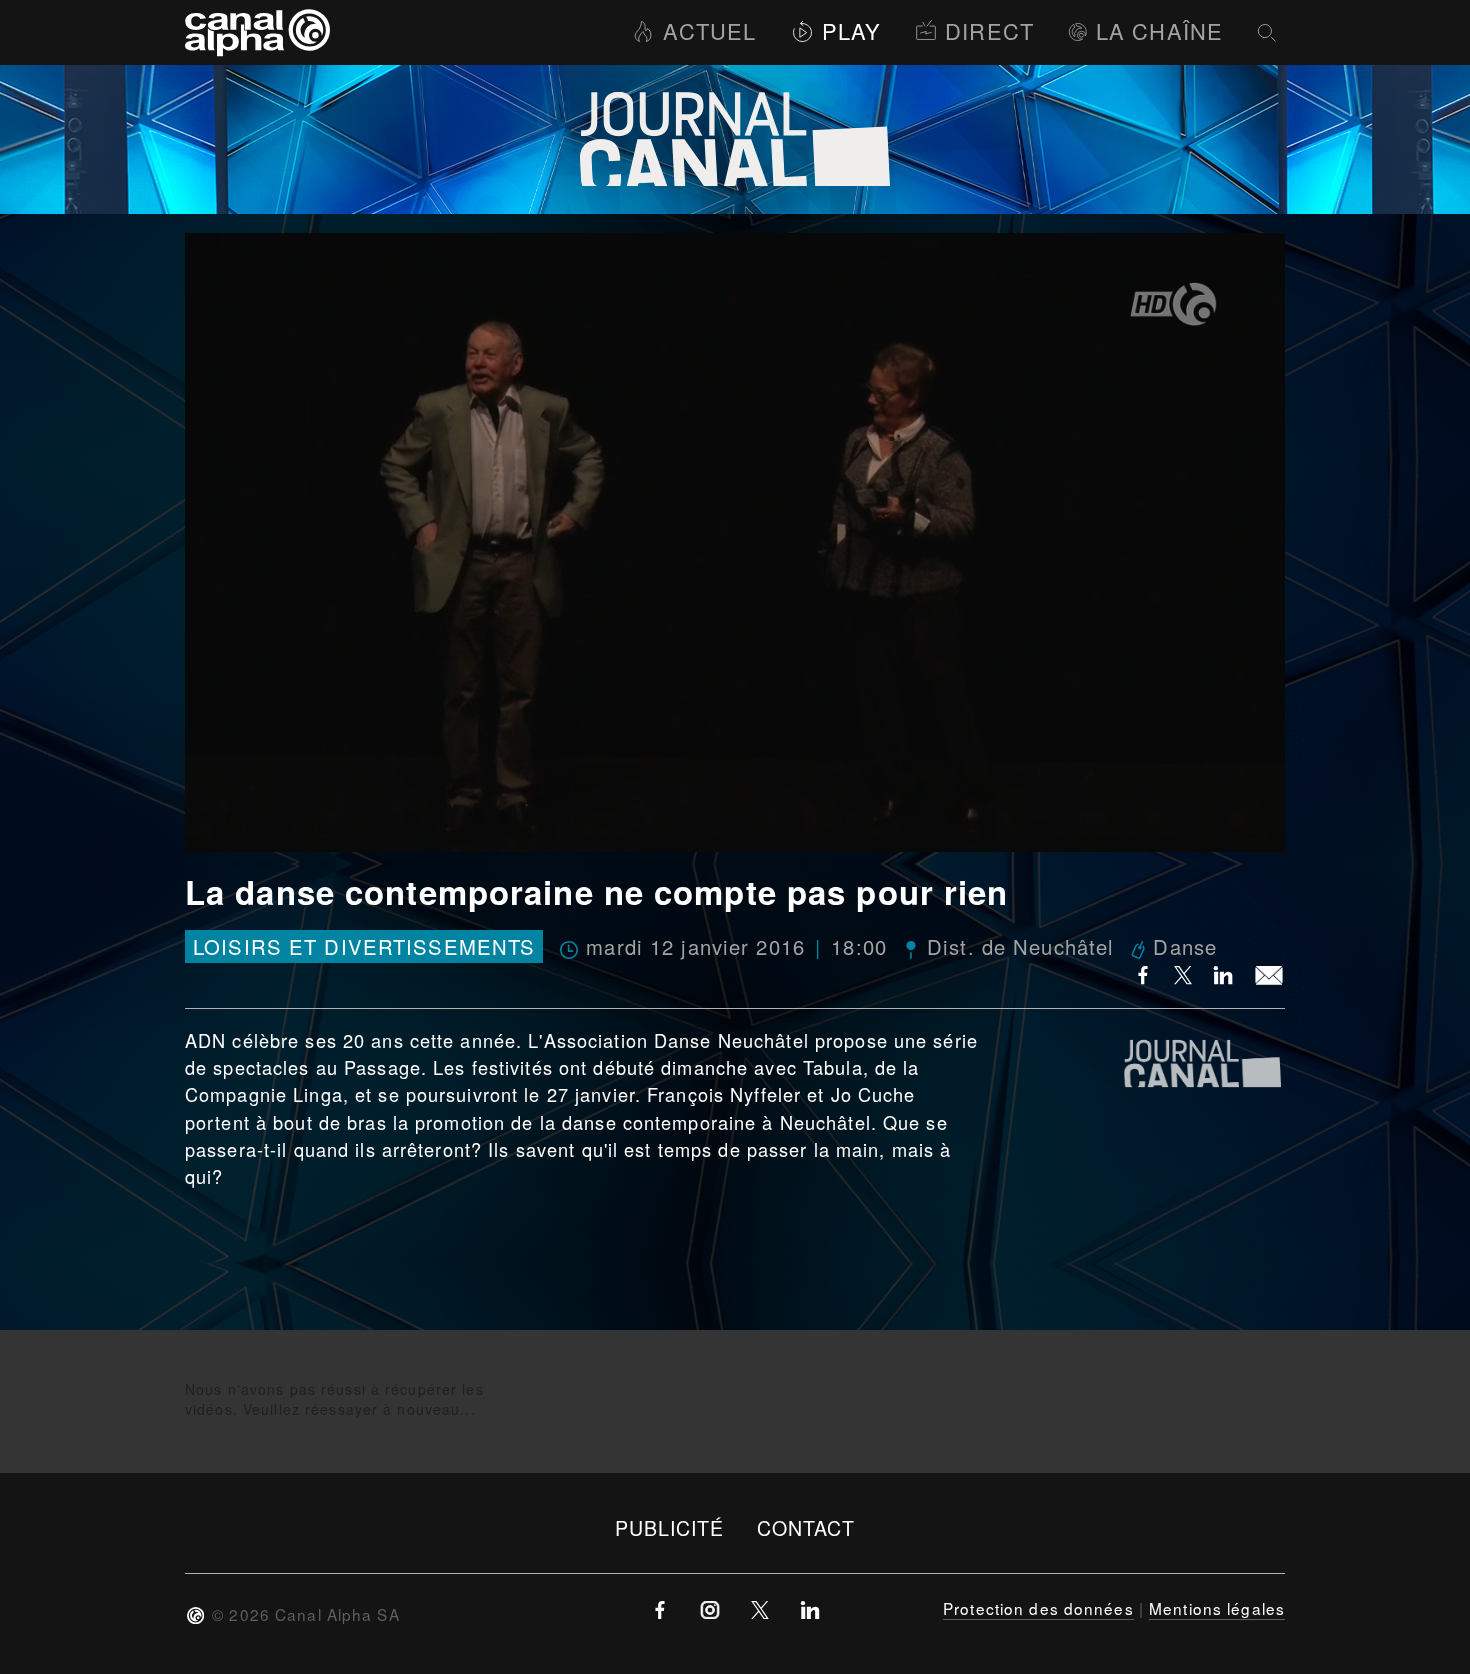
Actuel (709, 30)
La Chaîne (1159, 30)
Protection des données (1038, 1608)
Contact (806, 1527)
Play (851, 30)
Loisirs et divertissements (364, 946)
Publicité (670, 1527)
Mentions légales (1217, 1608)
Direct (989, 30)
